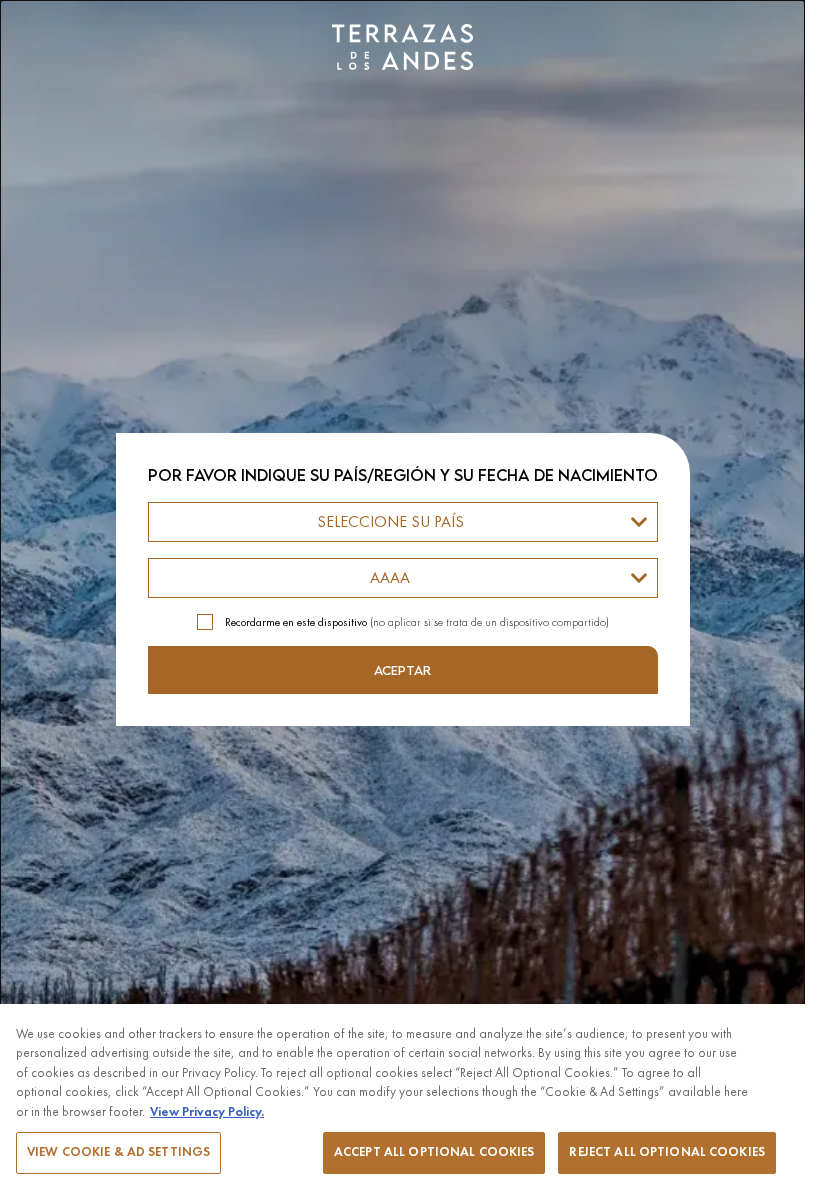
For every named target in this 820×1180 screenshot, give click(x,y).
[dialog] (402, 590)
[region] (402, 1092)
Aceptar (402, 670)
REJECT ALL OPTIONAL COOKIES (667, 1152)
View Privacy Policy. (207, 1112)
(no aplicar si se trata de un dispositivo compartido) (417, 622)
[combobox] (403, 522)
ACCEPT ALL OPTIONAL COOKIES (434, 1152)
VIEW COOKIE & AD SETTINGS (118, 1152)
